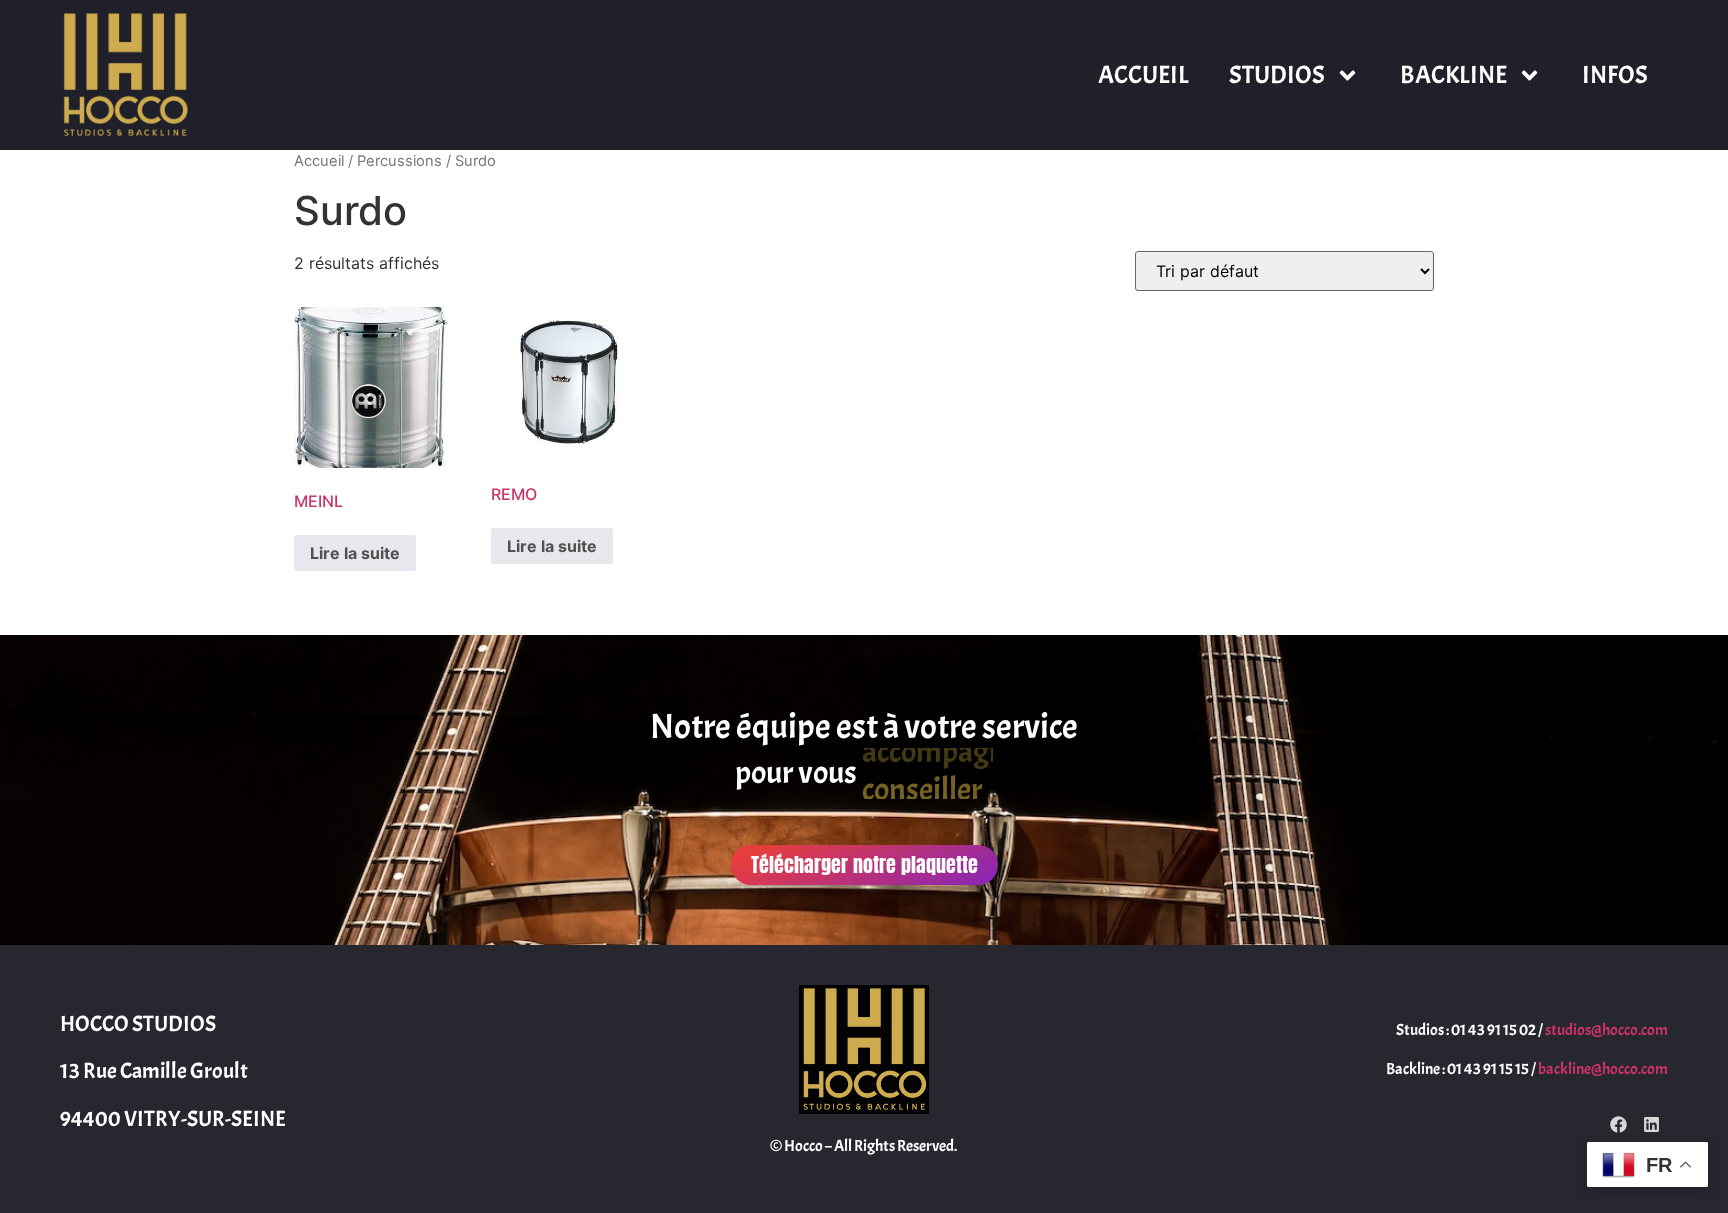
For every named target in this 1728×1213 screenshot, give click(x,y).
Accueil (319, 161)
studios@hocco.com (1606, 1030)
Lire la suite (355, 553)
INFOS (1615, 75)
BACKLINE (1453, 75)
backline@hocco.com (1603, 1069)
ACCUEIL (1143, 75)
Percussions (399, 161)
